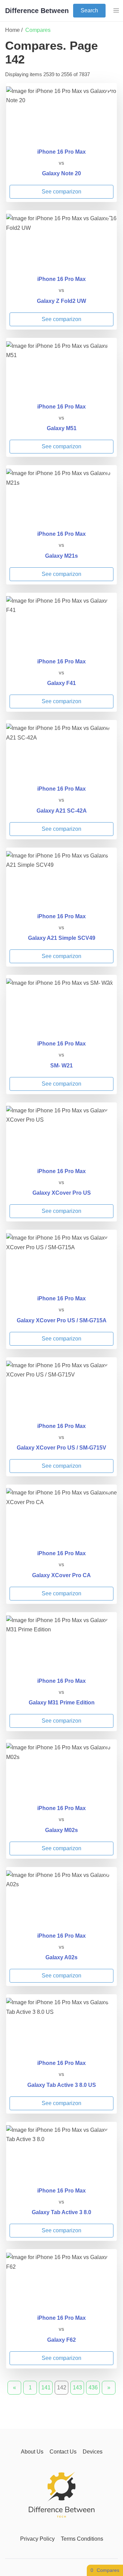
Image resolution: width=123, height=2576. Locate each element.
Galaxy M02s (61, 1830)
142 (62, 2388)
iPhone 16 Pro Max (61, 152)
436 (93, 2388)
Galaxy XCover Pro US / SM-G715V (61, 1448)
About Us (32, 2452)
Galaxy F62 (61, 2340)
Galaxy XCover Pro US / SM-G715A (62, 1320)
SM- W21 (61, 1066)
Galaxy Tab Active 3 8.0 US (62, 2085)
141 (46, 2388)
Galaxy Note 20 (61, 173)
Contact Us (63, 2452)
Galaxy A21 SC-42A (62, 811)
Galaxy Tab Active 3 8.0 (61, 2212)
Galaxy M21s (61, 556)
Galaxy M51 (62, 428)
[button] (116, 11)
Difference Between (37, 11)
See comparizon (61, 192)
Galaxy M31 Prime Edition (62, 1703)
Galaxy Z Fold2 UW (61, 301)
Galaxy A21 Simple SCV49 (62, 938)
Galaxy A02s (61, 1957)
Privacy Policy (37, 2539)
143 (77, 2388)
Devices (93, 2452)
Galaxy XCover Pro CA (61, 1575)
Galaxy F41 (61, 683)
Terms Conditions (82, 2539)
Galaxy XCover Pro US (62, 1193)
